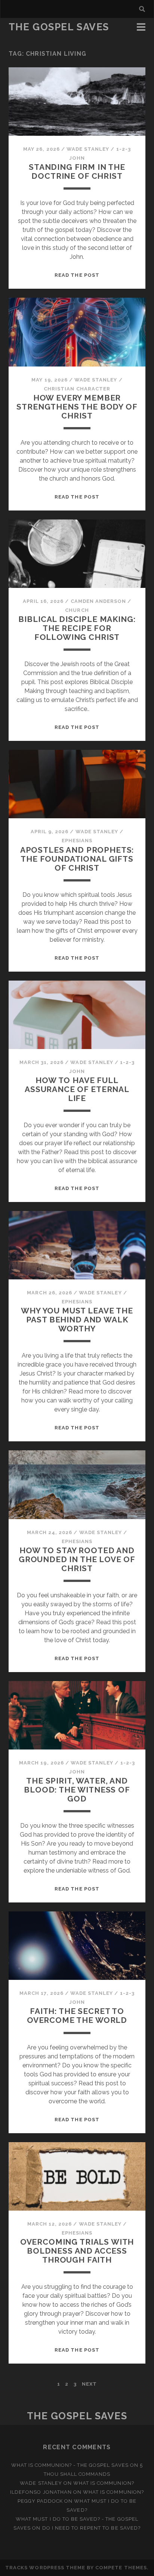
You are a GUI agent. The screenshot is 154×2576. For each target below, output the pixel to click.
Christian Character (77, 389)
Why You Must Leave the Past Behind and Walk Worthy (77, 1320)
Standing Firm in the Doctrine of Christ (77, 171)
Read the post (77, 275)
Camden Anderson (98, 601)
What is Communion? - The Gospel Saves (70, 2465)
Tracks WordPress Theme (45, 2568)
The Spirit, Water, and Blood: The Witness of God (77, 1790)
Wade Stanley (88, 149)
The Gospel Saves (59, 27)
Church (77, 610)
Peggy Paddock (40, 2501)
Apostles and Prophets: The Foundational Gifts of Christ (77, 859)
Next (89, 2384)
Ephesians (77, 841)
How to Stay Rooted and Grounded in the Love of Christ (77, 1559)
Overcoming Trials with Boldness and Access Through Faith (77, 2251)
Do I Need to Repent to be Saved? (91, 2528)
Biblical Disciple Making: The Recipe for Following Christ (77, 628)
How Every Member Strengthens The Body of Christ (77, 407)
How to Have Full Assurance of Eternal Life (77, 1089)
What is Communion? (104, 2483)
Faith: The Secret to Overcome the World (77, 2016)
